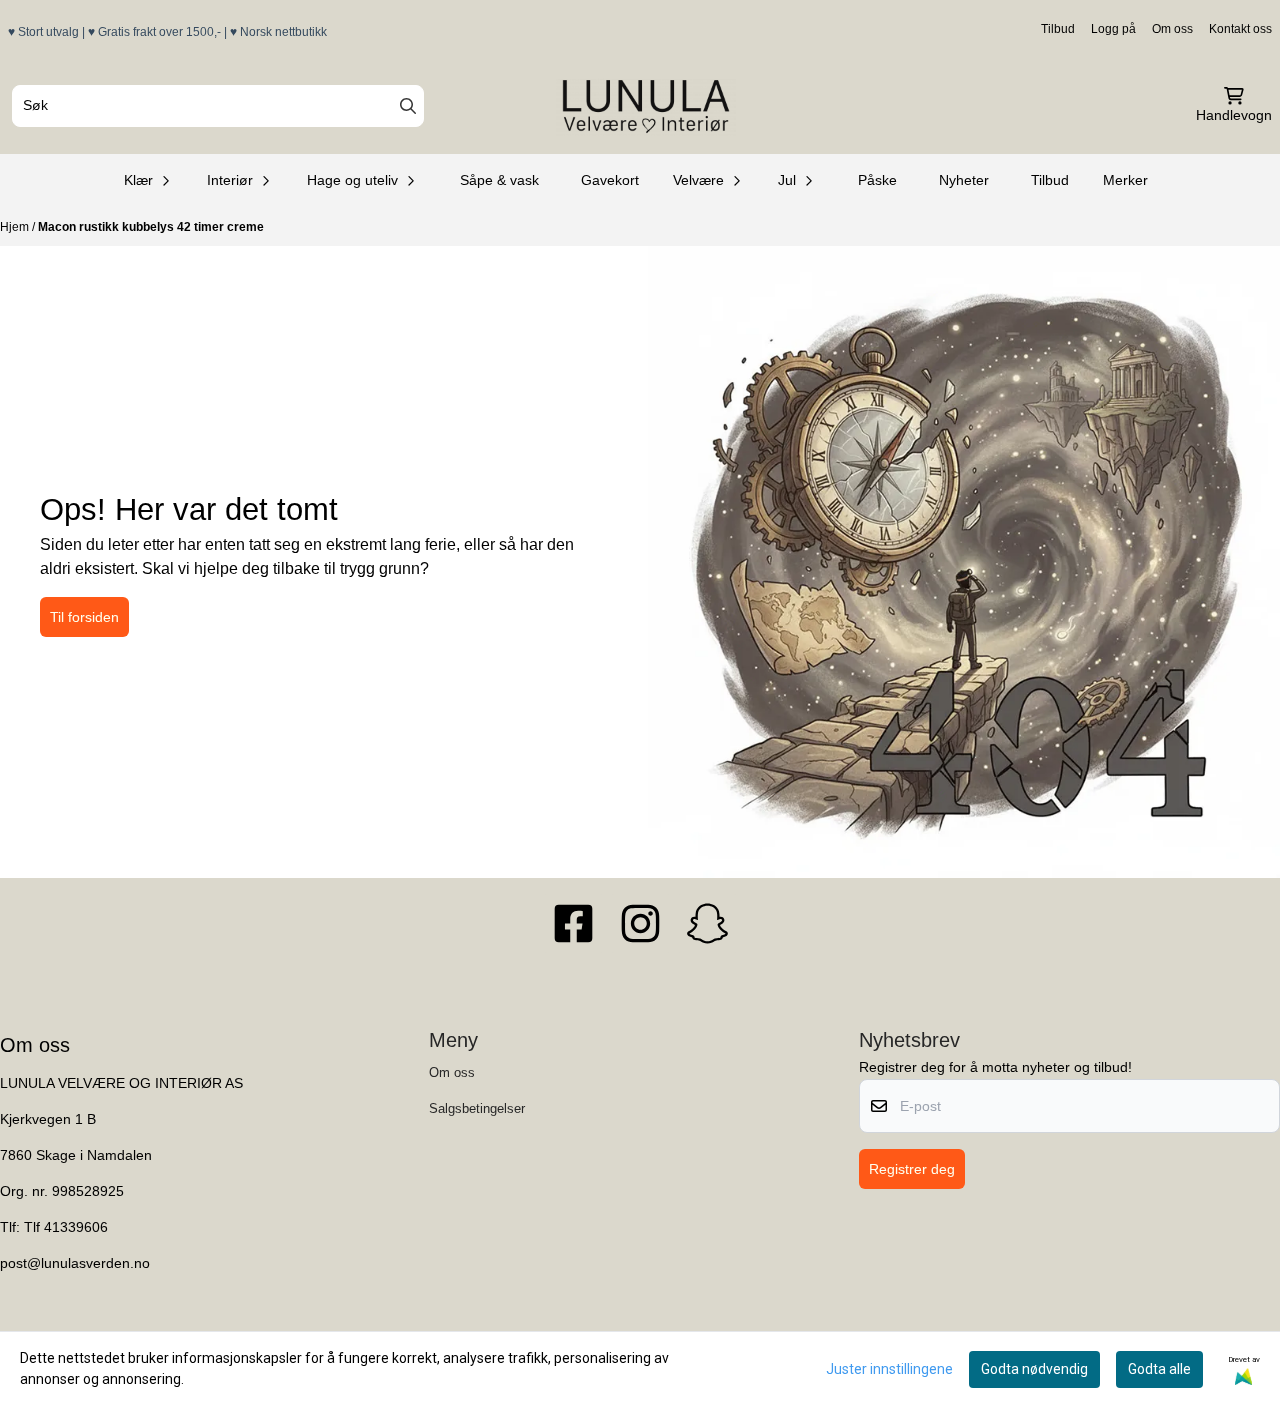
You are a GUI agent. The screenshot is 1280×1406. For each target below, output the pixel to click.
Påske (877, 180)
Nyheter (964, 180)
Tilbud (1058, 29)
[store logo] (646, 106)
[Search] (408, 106)
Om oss (1172, 29)
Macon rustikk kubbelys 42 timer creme (151, 227)
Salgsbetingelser (477, 1108)
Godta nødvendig (1034, 1369)
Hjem (16, 227)
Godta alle (1159, 1369)
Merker (1125, 180)
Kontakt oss (1240, 29)
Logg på (1113, 29)
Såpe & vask (499, 180)
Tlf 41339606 (66, 1227)
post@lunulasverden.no (75, 1263)
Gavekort (610, 180)
